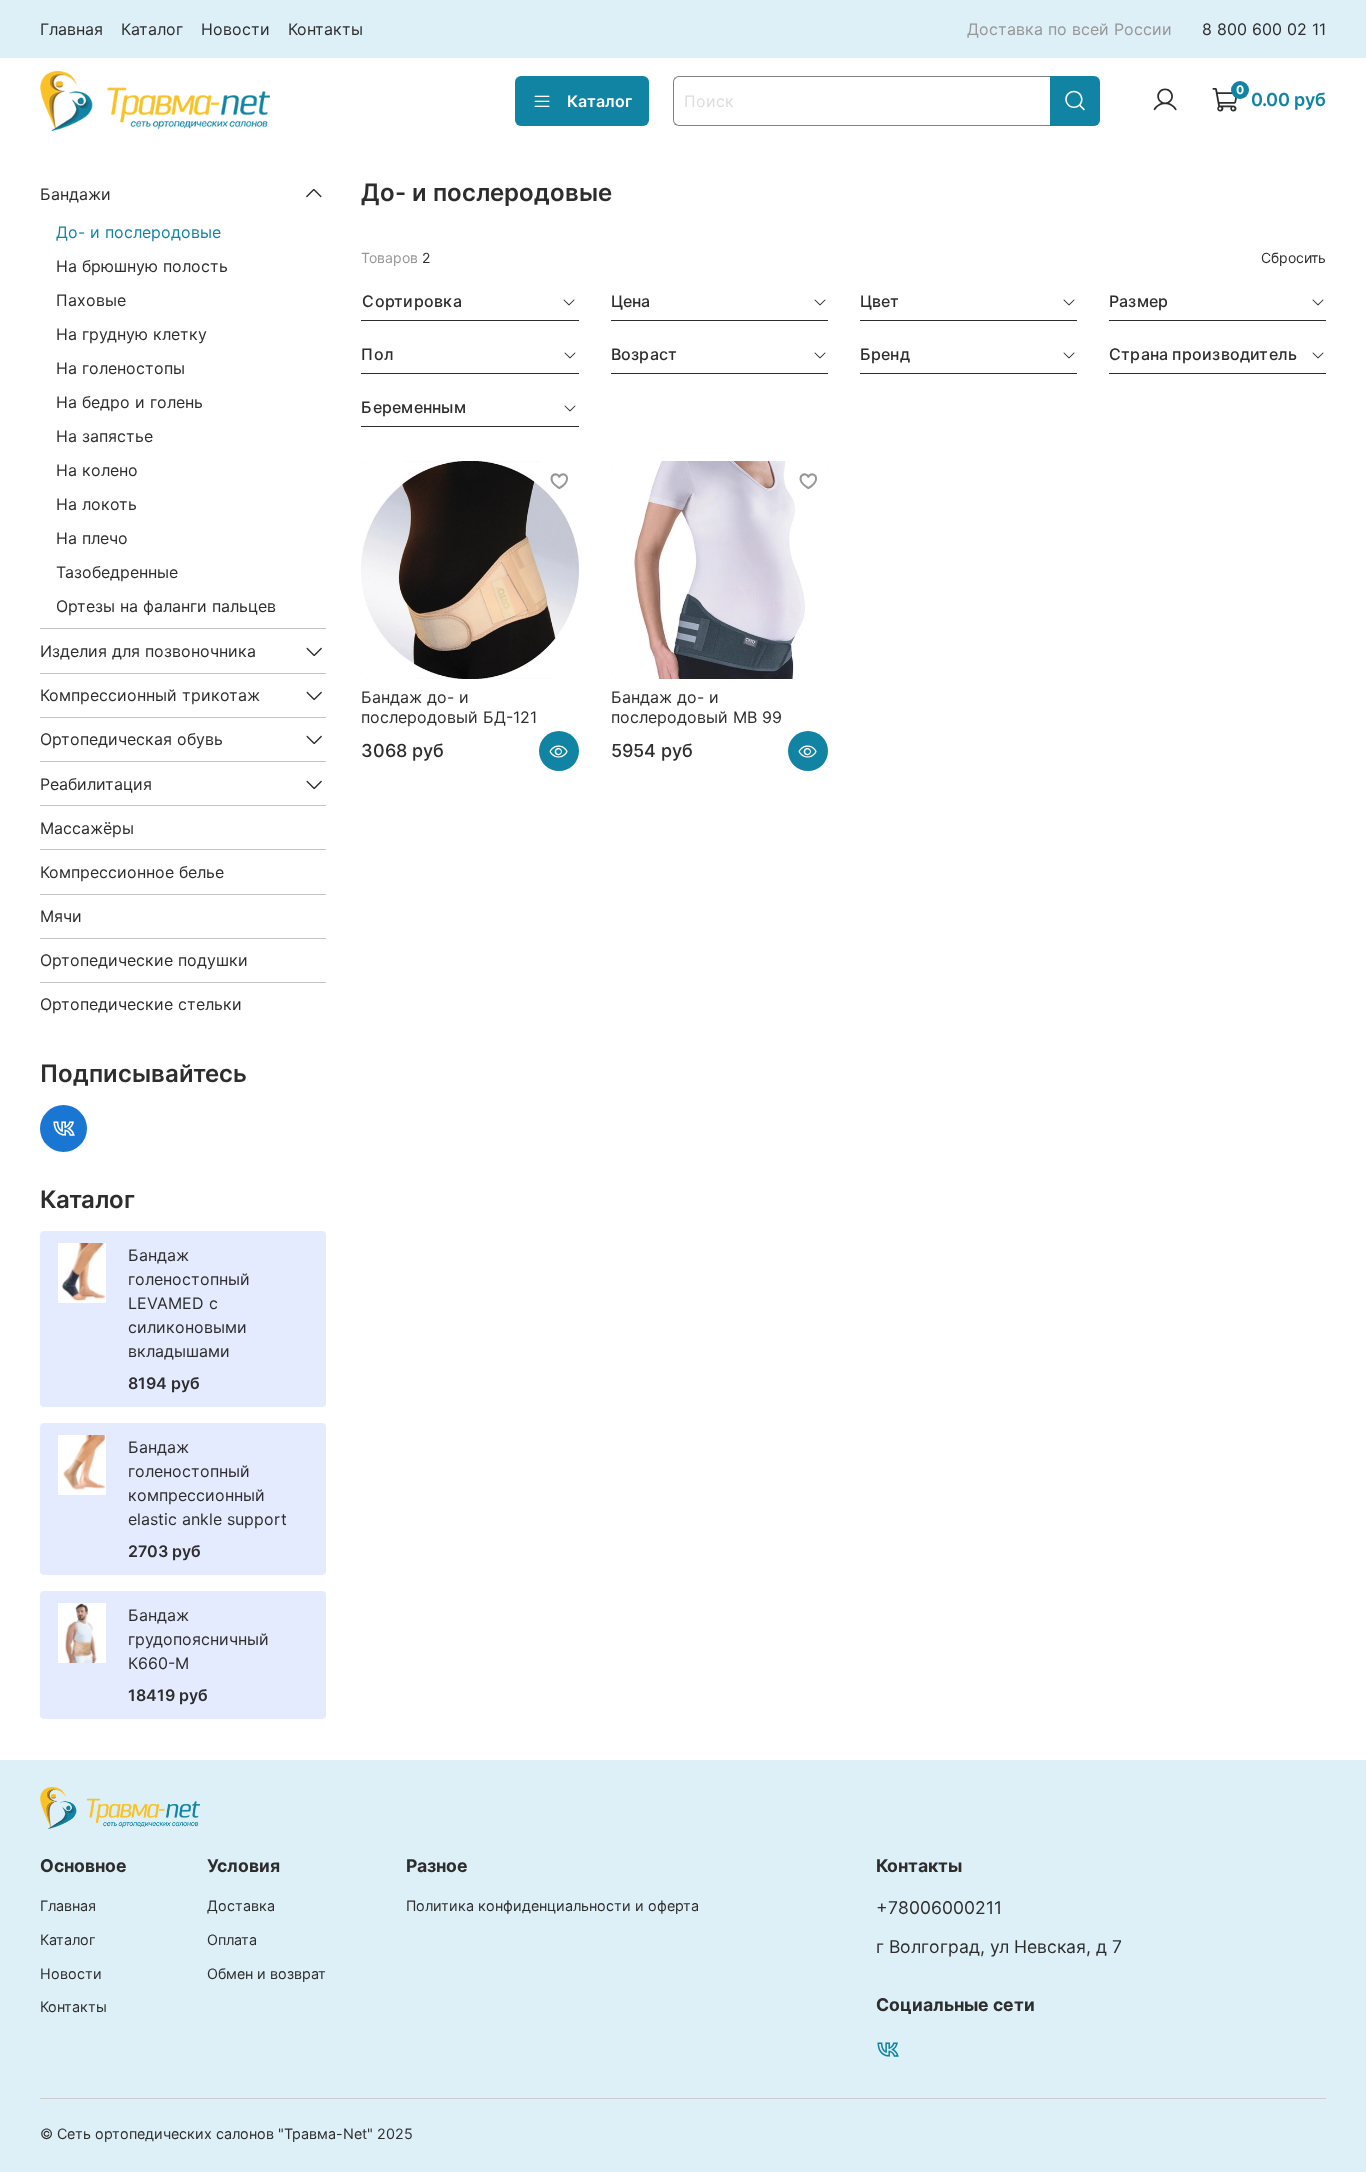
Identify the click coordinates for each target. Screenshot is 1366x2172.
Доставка (241, 1905)
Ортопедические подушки (144, 960)
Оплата (232, 1939)
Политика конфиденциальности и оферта (552, 1905)
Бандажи (75, 194)
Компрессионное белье (132, 872)
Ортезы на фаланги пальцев (166, 606)
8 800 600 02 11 (1264, 29)
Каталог (152, 29)
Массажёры (87, 828)
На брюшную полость (142, 266)
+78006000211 (939, 1907)
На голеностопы (120, 368)
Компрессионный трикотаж (150, 695)
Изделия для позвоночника (148, 651)
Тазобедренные (117, 572)
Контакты (325, 29)
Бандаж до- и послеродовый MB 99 (696, 707)
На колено (97, 470)
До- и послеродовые (138, 232)
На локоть (96, 504)
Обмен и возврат (266, 1973)
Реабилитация (96, 784)
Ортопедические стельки (141, 1004)
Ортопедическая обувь (131, 739)
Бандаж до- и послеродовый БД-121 (449, 707)
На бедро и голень (129, 402)
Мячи (61, 916)
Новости (235, 29)
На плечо (92, 538)
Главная (71, 29)
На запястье (104, 436)
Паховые (91, 300)
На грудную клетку (131, 334)
